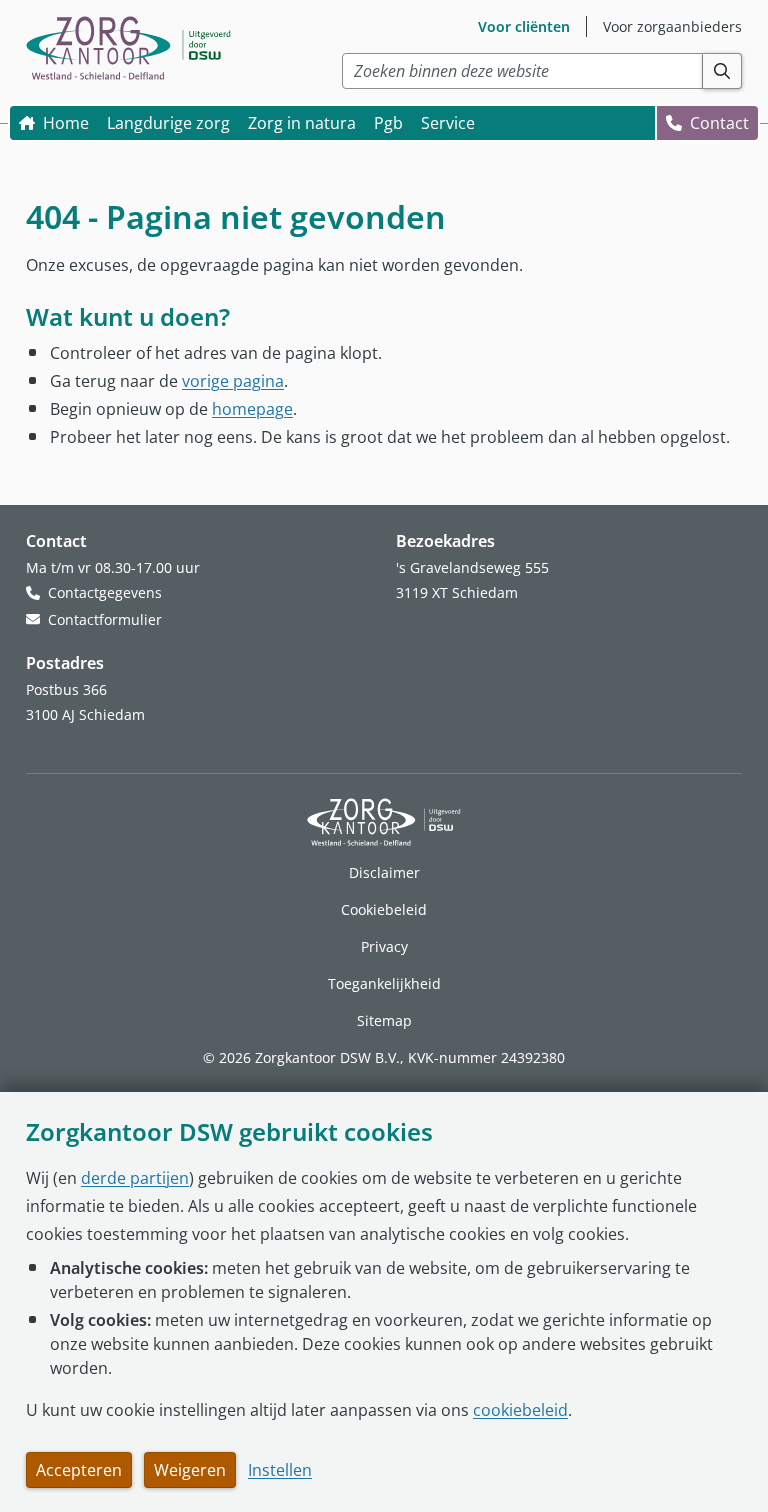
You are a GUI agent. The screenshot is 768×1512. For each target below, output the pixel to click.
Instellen (280, 1470)
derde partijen (135, 1178)
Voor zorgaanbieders (672, 26)
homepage (252, 409)
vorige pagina (233, 380)
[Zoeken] (722, 71)
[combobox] (522, 71)
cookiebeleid (520, 1410)
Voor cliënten (524, 26)
